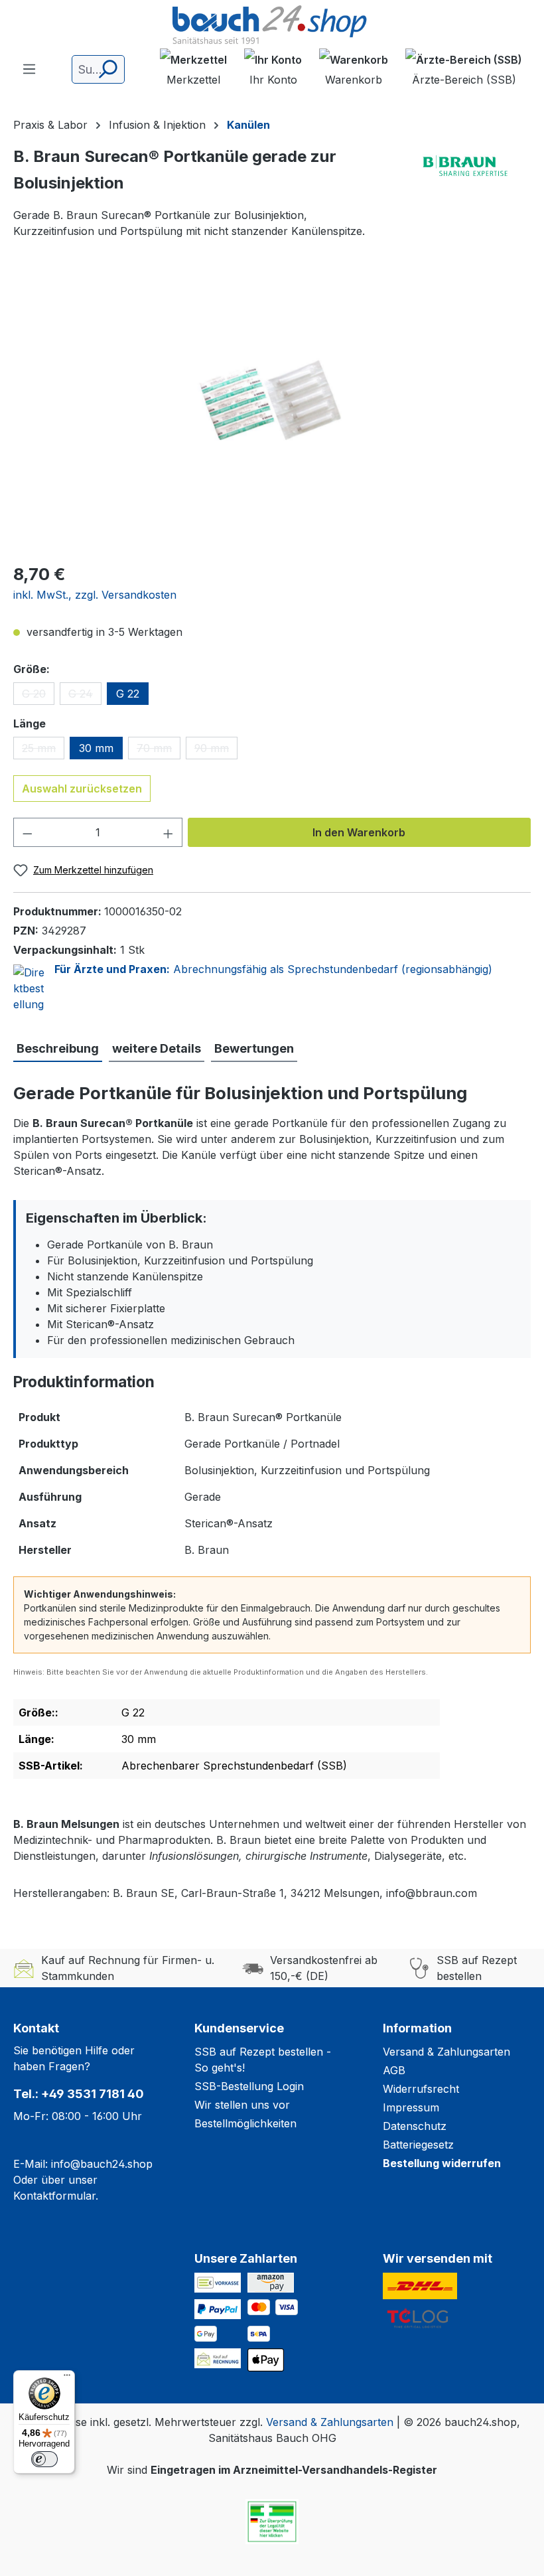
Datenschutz (415, 2126)
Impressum (411, 2107)
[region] (272, 408)
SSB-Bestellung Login (249, 2086)
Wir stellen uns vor (242, 2105)
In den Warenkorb (359, 832)
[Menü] (29, 68)
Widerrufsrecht (421, 2089)
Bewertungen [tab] (254, 1048)
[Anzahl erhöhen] (169, 832)
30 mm (96, 748)
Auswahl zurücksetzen (82, 789)
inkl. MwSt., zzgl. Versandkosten (95, 595)
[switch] (44, 2459)
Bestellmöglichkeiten (245, 2123)
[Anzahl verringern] (27, 832)
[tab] (58, 1049)
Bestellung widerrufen (442, 2163)
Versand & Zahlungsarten (446, 2052)
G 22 (128, 694)
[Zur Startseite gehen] (272, 26)
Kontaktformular (54, 2196)
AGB (394, 2070)
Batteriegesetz (418, 2145)
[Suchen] (107, 69)
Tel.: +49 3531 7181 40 (79, 2094)
